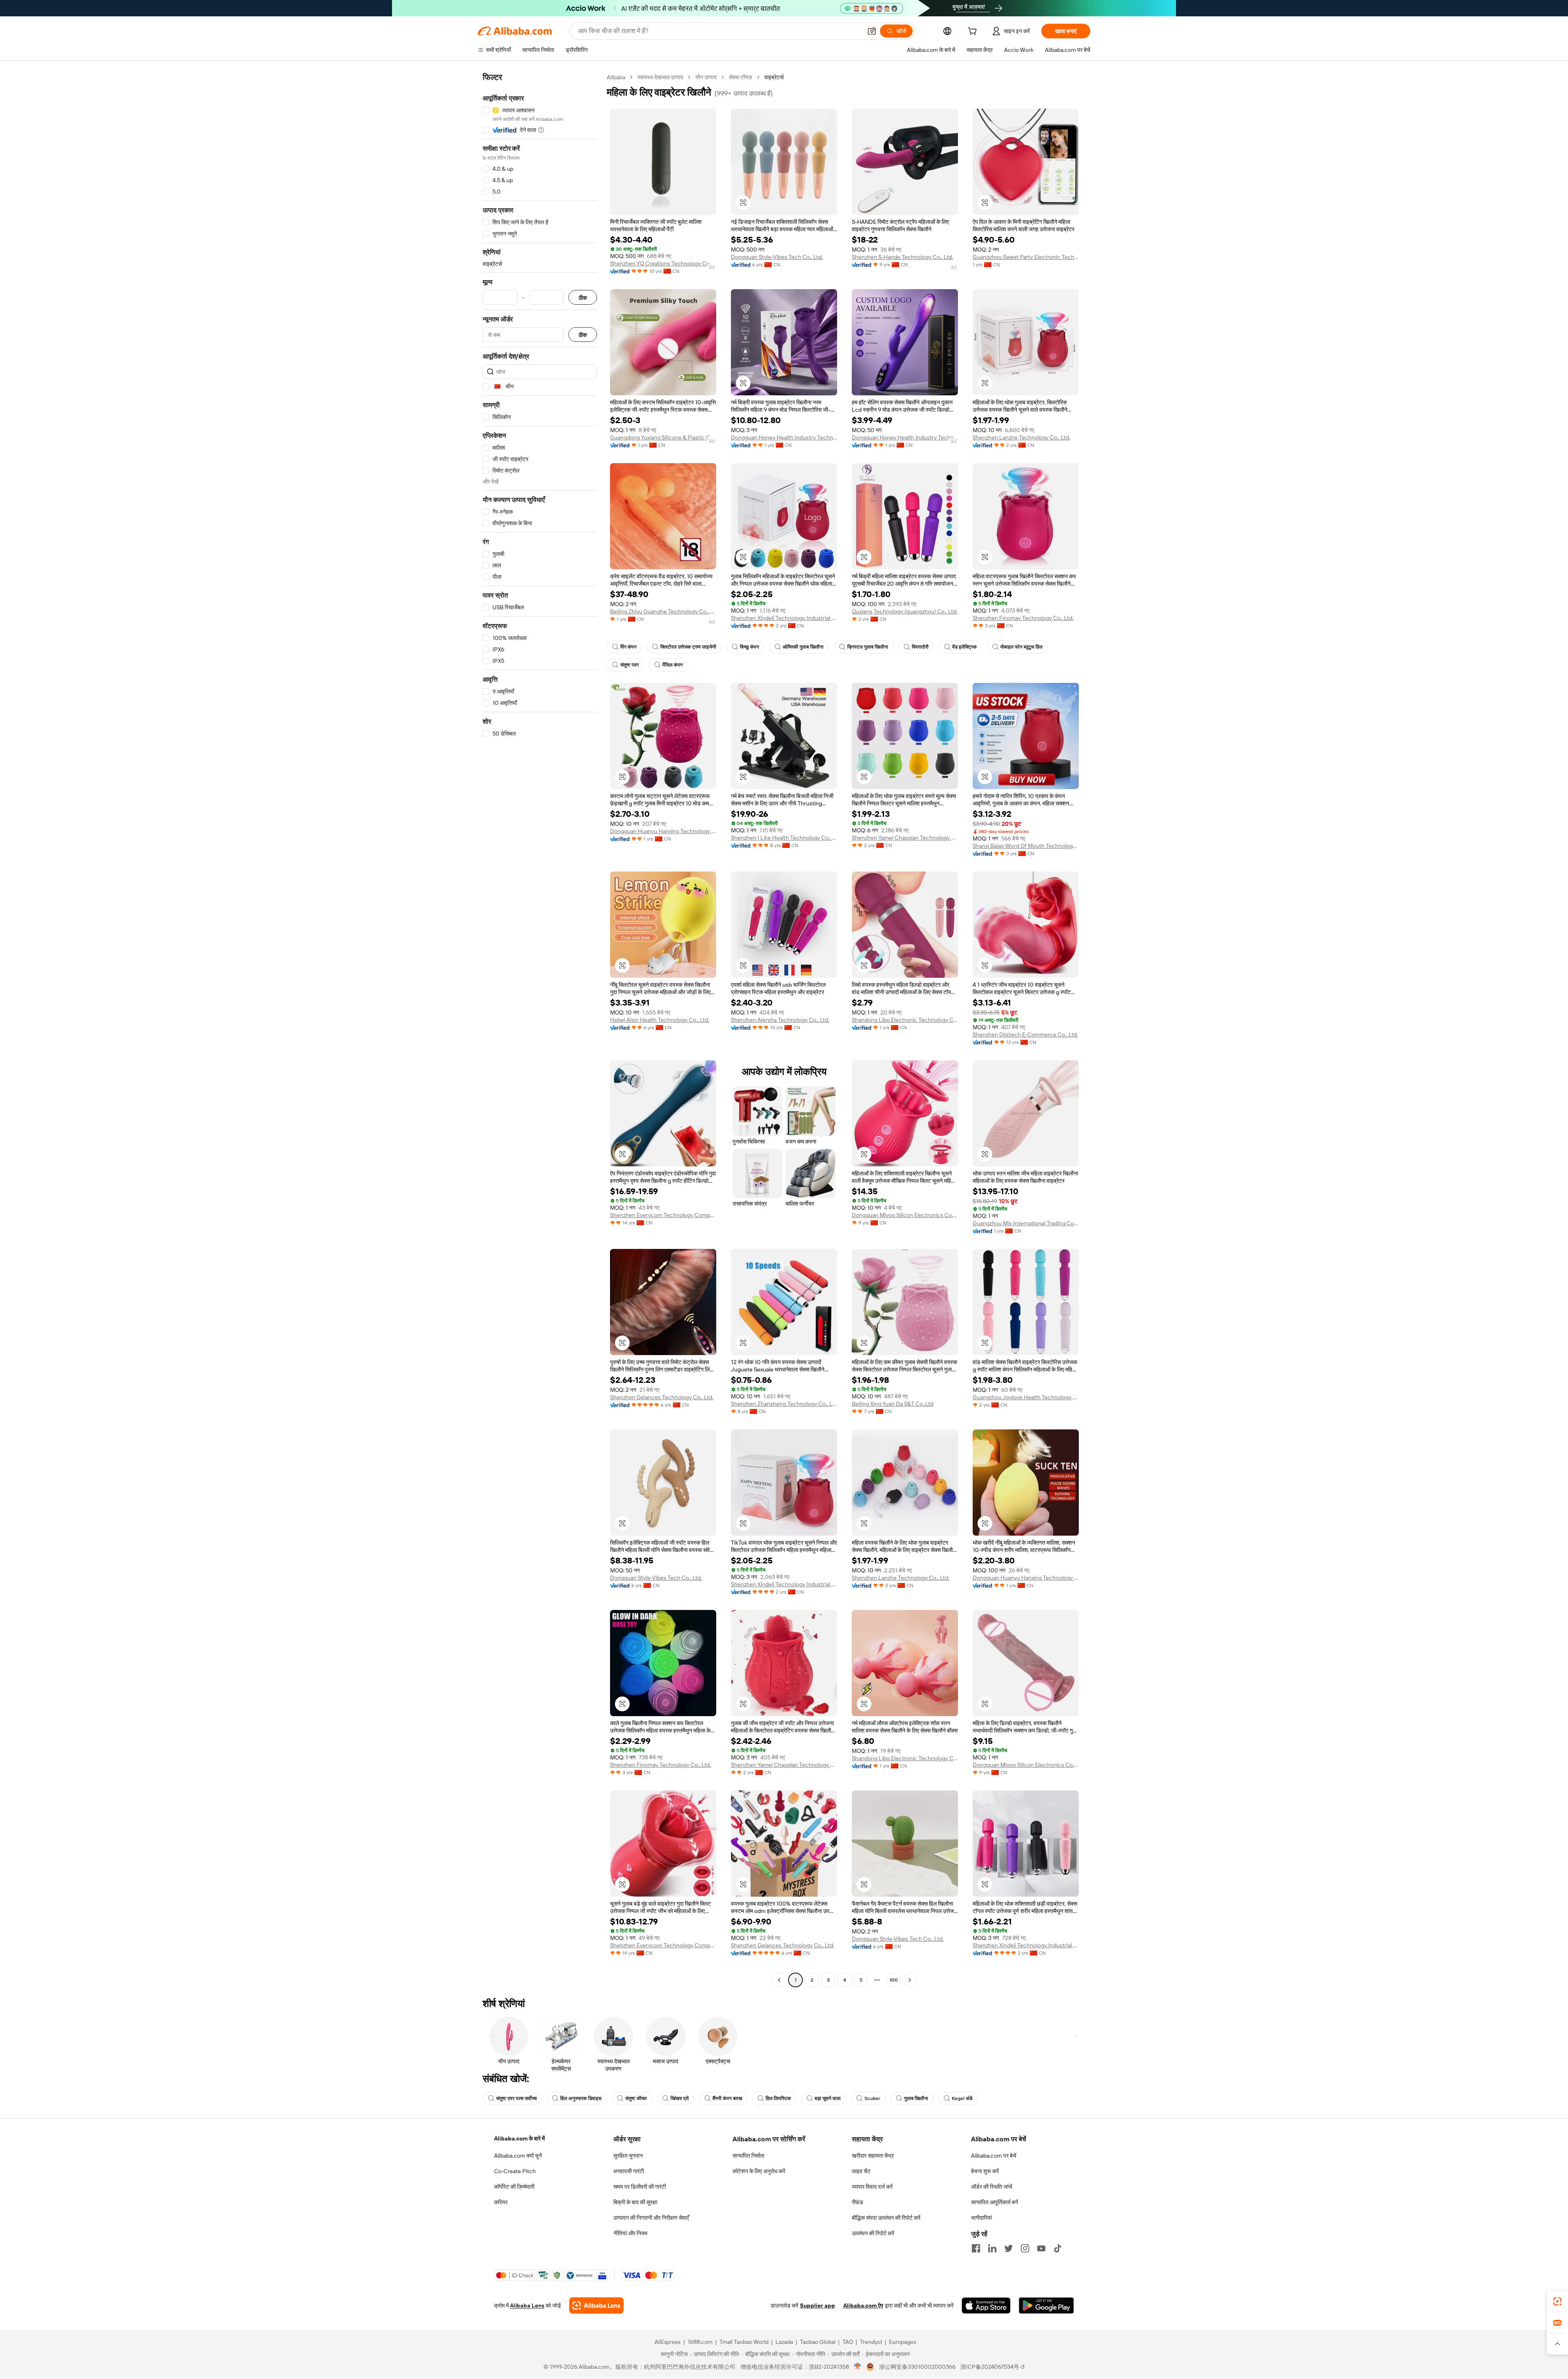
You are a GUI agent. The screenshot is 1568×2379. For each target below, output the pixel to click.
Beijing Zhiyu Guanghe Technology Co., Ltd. (663, 611)
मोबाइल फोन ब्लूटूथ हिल (1021, 647)
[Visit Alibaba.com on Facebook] (976, 2248)
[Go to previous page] (779, 1980)
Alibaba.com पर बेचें (994, 2156)
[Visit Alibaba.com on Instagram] (1025, 2248)
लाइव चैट (861, 2171)
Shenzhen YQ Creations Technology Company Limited (663, 263)
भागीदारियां (981, 2218)
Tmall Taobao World (744, 2342)
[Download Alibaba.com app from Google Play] (1046, 2305)
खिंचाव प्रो (680, 2098)
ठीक (583, 298)
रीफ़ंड (857, 2202)
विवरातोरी (920, 647)
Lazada (784, 2342)
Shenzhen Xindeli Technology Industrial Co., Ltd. (784, 618)
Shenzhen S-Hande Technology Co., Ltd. (902, 257)
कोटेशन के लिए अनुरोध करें (759, 2171)
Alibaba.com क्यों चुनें (518, 2156)
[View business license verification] (858, 2367)
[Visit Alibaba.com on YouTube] (1041, 2248)
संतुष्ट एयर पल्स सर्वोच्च (516, 2098)
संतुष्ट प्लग (629, 665)
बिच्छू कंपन (749, 647)
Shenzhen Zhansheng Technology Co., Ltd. (784, 1404)
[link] (1557, 2301)
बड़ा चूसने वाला (828, 2098)
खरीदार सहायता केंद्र (873, 2156)
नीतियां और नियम (630, 2233)
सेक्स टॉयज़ (741, 77)
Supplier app (817, 2305)
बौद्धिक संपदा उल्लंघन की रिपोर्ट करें (886, 2218)
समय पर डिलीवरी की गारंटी (640, 2187)
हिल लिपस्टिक (778, 2098)
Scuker (872, 2098)
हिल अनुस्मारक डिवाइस (581, 2098)
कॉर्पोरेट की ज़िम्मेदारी (514, 2187)
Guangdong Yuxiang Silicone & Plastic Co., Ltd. (663, 437)
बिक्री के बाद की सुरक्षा (635, 2202)
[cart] (974, 32)
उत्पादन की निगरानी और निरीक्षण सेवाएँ (651, 2218)
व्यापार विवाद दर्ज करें (872, 2187)
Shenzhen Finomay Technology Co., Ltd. (1023, 618)
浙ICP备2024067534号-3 (992, 2367)
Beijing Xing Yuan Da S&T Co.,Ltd (893, 1404)
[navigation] (540, 1030)
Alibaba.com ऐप (863, 2305)
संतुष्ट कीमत (636, 2098)
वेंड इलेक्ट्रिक (964, 647)
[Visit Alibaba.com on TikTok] (1058, 2248)
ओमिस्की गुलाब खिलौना (803, 647)
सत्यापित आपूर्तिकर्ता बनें (994, 2202)
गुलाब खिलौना (916, 2098)
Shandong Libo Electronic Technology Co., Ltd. (905, 1020)
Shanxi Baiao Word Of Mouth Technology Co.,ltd (1026, 846)
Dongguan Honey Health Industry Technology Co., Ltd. (784, 437)
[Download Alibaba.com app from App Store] (986, 2305)
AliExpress (668, 2342)
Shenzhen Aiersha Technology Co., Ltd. (780, 1020)
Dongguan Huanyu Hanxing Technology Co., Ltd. (663, 831)
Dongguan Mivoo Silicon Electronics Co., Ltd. (905, 1215)
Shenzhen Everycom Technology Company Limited (663, 1215)
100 (894, 1980)
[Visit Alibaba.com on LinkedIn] (992, 2248)
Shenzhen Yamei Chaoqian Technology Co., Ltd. (905, 838)
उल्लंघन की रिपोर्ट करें (873, 2233)
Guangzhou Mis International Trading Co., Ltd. (1026, 1223)
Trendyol (871, 2342)
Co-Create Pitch (515, 2171)
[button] (872, 31)
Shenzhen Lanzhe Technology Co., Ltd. (1021, 437)
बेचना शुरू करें (985, 2171)
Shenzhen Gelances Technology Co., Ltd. (662, 1397)
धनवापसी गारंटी (629, 2171)
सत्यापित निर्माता (748, 2156)
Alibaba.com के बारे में (519, 2138)
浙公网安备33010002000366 (917, 2367)
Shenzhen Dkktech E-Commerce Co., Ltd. (1025, 1035)
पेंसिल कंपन (673, 665)
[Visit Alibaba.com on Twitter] (1009, 2248)
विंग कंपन (628, 647)
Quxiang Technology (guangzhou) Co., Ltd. (905, 611)
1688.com (700, 2342)
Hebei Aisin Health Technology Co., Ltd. (660, 1020)
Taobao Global (818, 2342)
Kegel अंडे (962, 2098)
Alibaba (616, 77)
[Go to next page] (910, 1980)
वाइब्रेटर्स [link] (774, 77)
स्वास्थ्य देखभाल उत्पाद (660, 77)
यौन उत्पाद (706, 77)
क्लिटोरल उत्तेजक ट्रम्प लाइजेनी (688, 647)
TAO (848, 2342)
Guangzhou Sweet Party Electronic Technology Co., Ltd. (1026, 257)
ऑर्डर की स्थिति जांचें (992, 2187)
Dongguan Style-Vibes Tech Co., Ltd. (777, 257)
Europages (903, 2342)
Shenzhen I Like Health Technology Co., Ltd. (784, 838)
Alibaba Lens (527, 2305)
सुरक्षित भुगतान (628, 2156)
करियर (501, 2202)
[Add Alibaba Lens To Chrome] (596, 2305)
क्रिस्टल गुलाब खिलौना (868, 647)
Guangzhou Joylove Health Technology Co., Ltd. (1026, 1397)
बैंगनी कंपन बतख (727, 2098)
